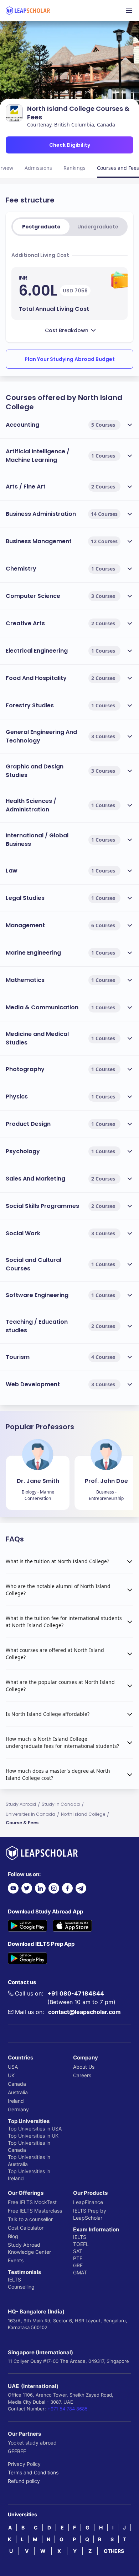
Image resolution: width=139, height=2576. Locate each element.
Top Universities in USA (35, 2129)
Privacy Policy (24, 2464)
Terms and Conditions (33, 2472)
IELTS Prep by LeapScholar (90, 2214)
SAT (78, 2251)
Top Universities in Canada (29, 2146)
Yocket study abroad (32, 2443)
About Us (84, 2067)
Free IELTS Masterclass (35, 2211)
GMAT (80, 2272)
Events (16, 2260)
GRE (78, 2265)
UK (11, 2075)
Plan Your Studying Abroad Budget (70, 359)
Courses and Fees (118, 168)
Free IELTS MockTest (32, 2202)
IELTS (14, 2280)
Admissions (38, 168)
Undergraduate (98, 227)
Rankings (74, 168)
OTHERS (114, 2551)
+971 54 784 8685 (68, 2409)
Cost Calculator (26, 2228)
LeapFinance (88, 2202)
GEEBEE (17, 2451)
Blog (13, 2236)
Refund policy (24, 2481)
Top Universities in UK (33, 2136)
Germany (18, 2109)
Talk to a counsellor (30, 2219)
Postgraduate (41, 227)
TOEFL (81, 2244)
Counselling (21, 2287)
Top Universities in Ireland (29, 2175)
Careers (82, 2075)
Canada (17, 2084)
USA (13, 2067)
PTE (78, 2258)
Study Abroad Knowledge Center (29, 2248)
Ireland (16, 2101)
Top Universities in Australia (29, 2161)
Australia (18, 2092)
